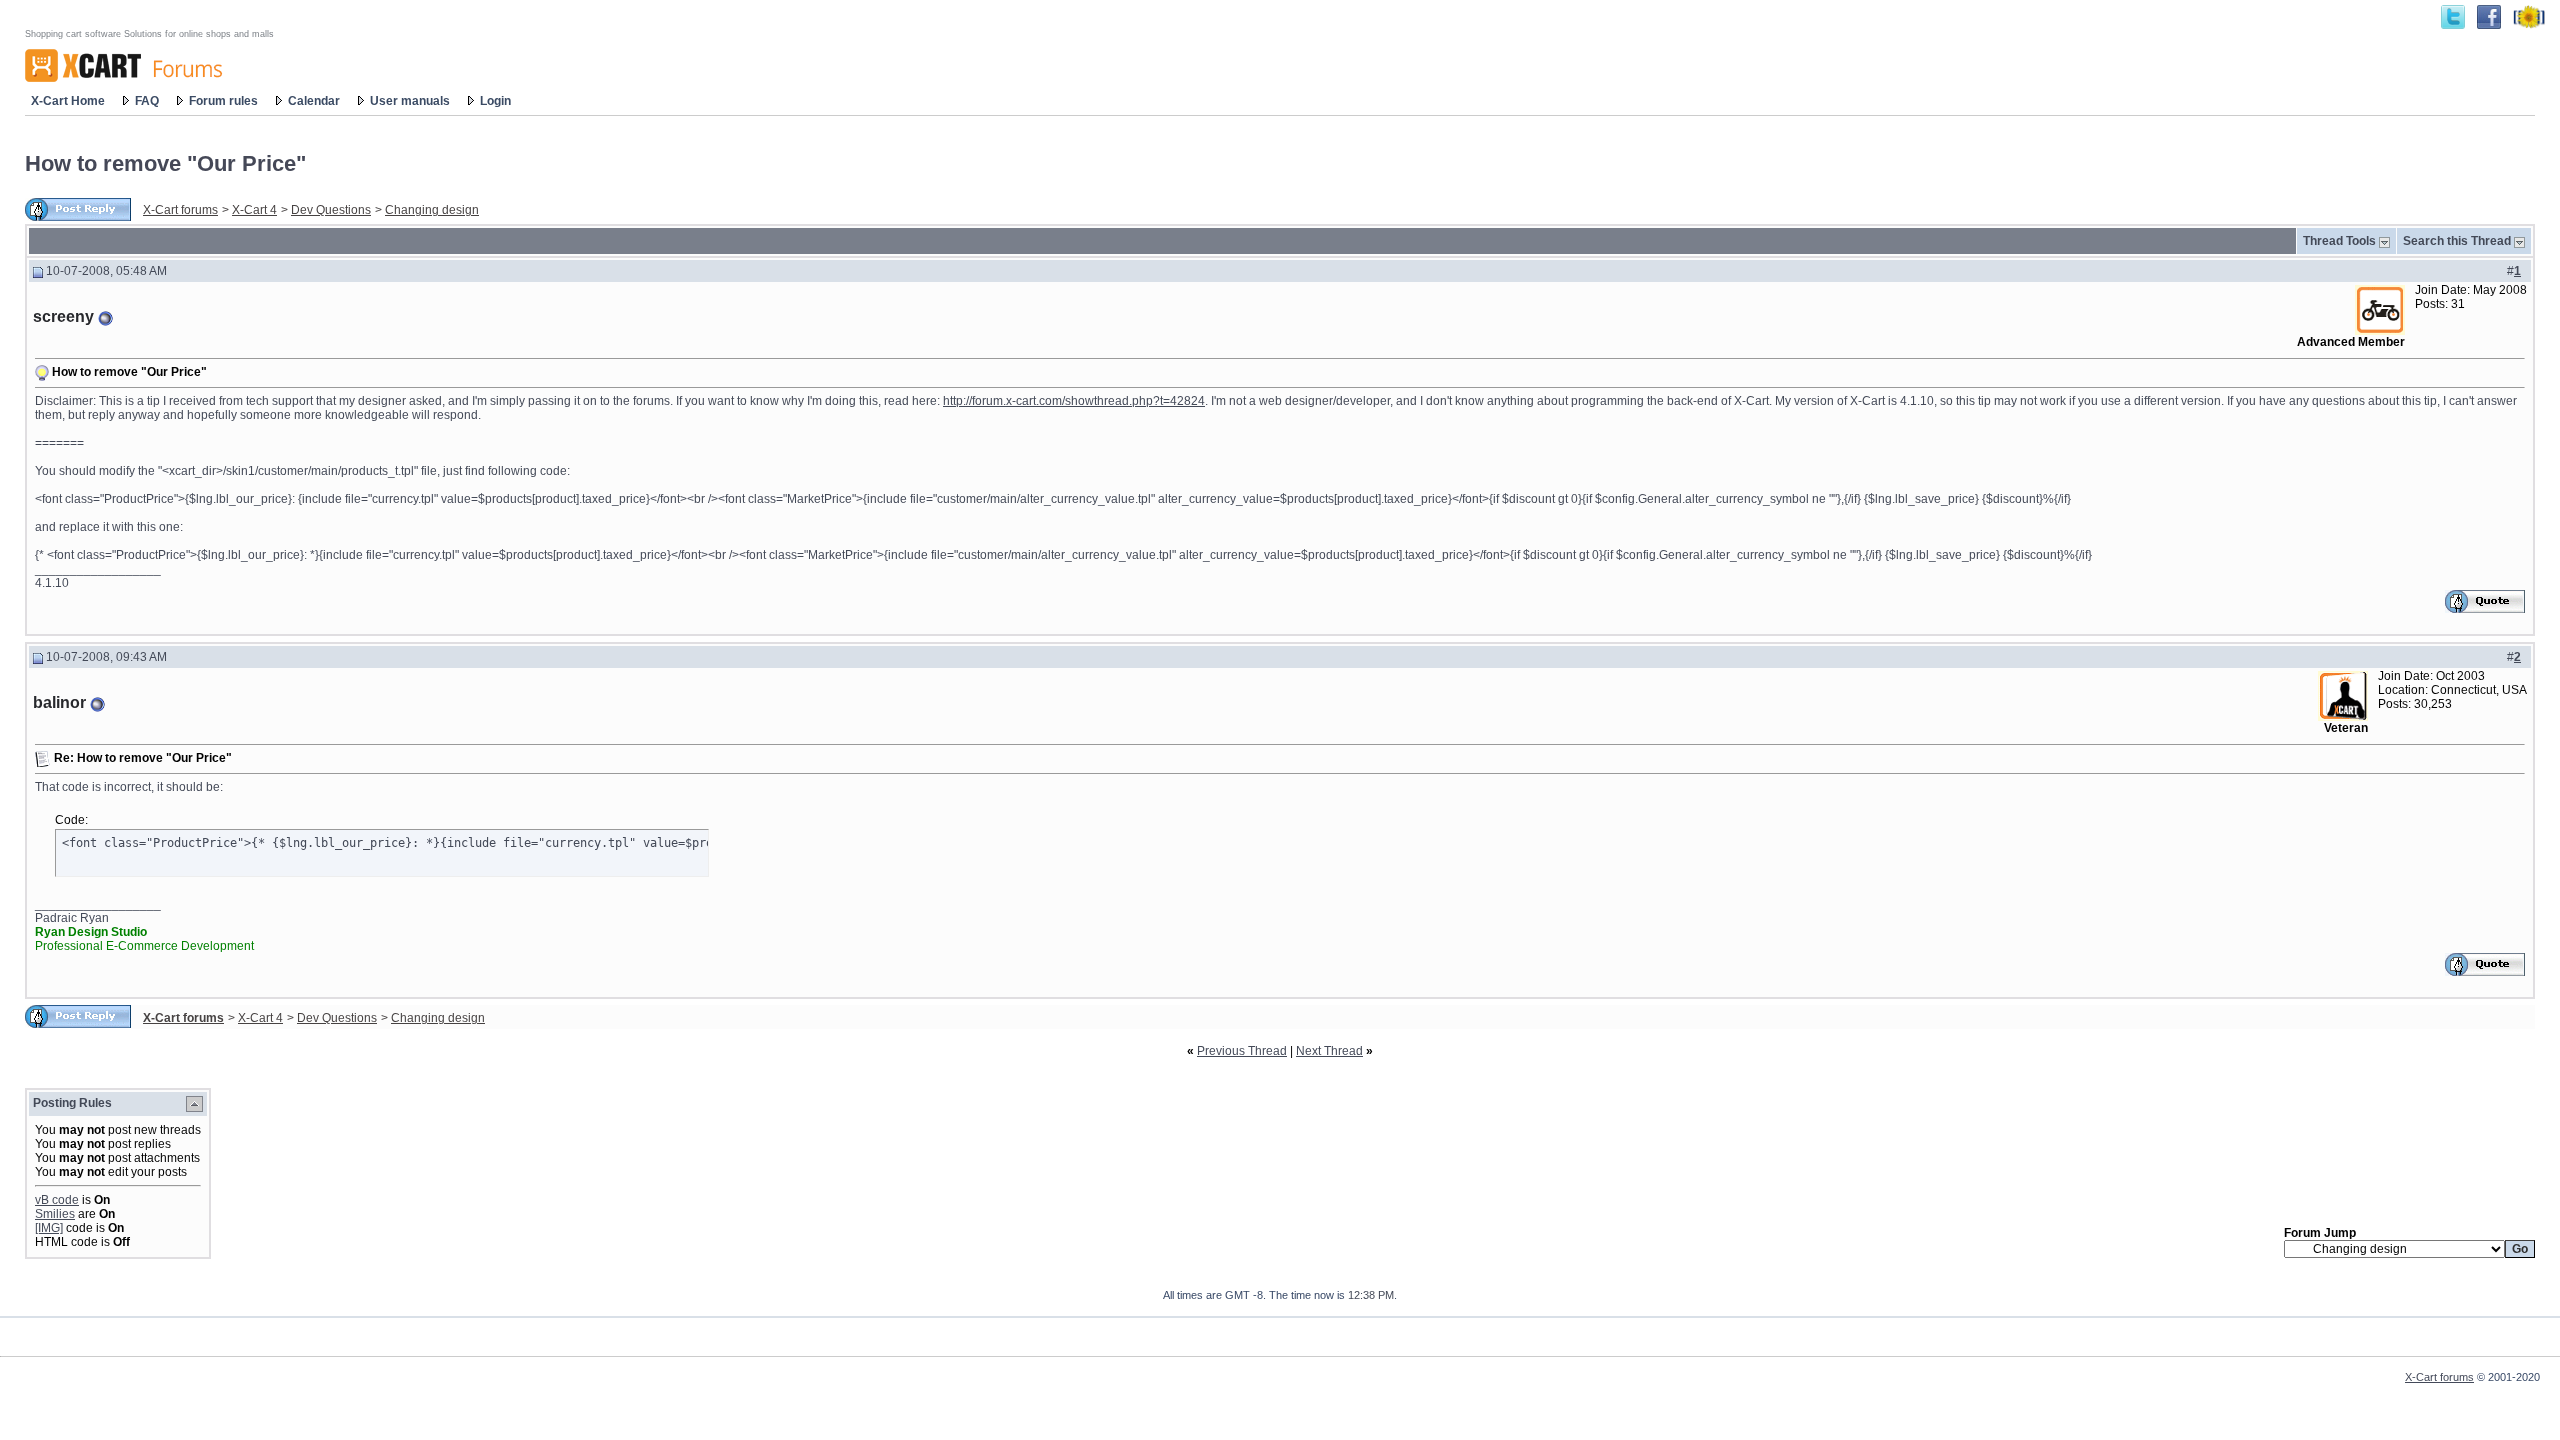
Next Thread (1329, 1051)
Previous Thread (1242, 1051)
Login (495, 101)
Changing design (432, 210)
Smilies (55, 1214)
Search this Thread (2457, 241)
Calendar (314, 101)
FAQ (147, 101)
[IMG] (49, 1228)
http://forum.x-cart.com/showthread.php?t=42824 (1074, 401)
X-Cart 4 (254, 210)
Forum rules (223, 101)
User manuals (410, 101)
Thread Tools (2339, 241)
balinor (59, 702)
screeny (63, 316)
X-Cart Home (68, 101)
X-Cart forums (180, 210)
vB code (57, 1200)
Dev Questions (331, 210)
